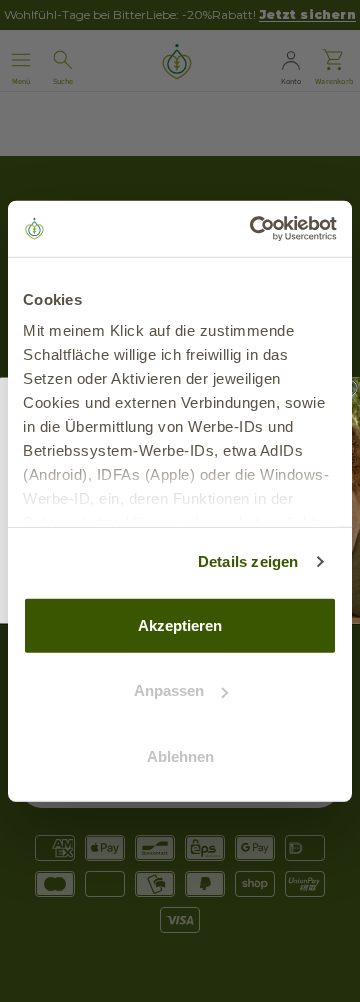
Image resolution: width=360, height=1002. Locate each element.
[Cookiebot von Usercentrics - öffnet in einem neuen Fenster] (254, 229)
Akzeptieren (180, 624)
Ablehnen (180, 755)
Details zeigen (248, 561)
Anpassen (169, 690)
